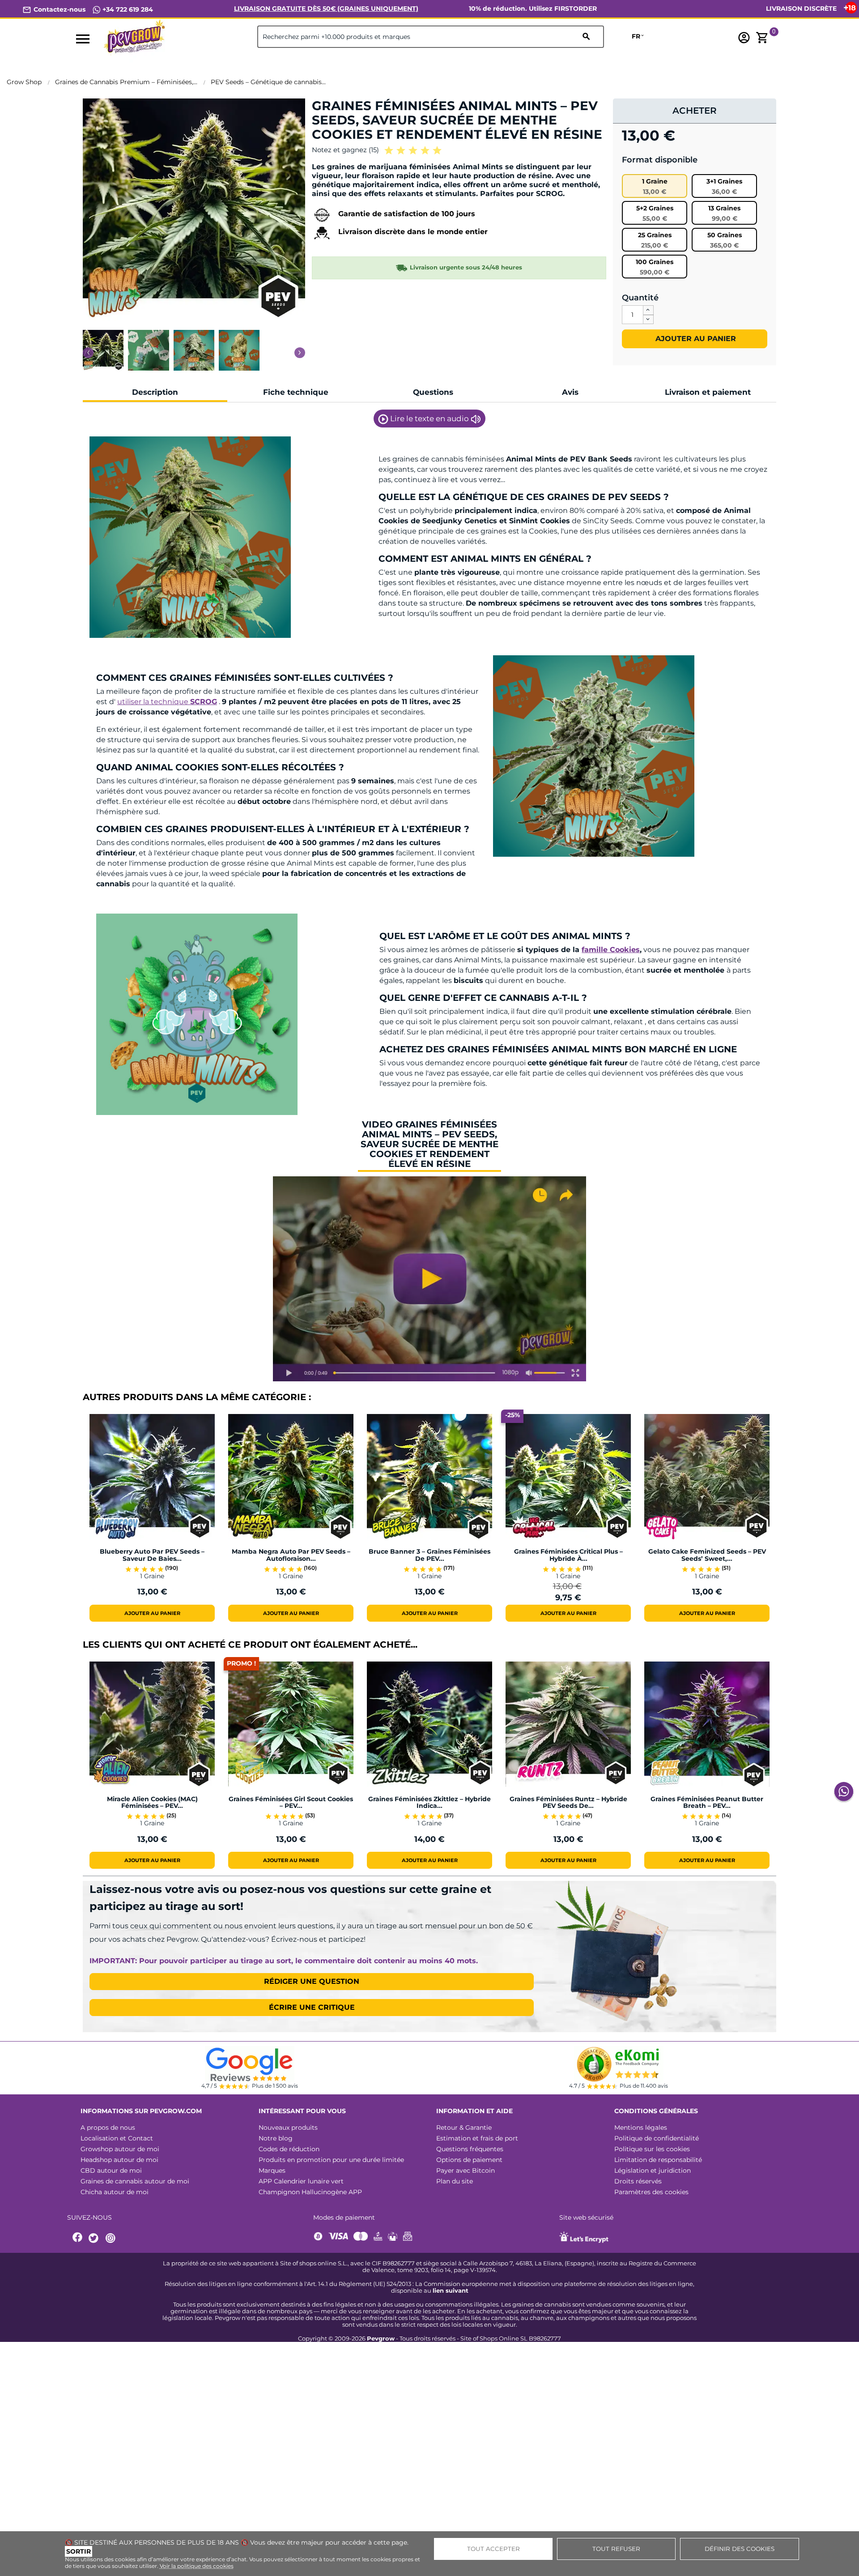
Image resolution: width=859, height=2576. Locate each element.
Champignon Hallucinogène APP (310, 2192)
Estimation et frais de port (477, 2138)
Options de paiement (469, 2160)
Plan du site (455, 2181)
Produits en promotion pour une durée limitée (331, 2160)
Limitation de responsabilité (658, 2160)
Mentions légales (641, 2127)
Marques (272, 2170)
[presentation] (88, 353)
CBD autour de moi (111, 2170)
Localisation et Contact (117, 2138)
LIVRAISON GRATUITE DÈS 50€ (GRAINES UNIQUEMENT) (326, 9)
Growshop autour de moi (120, 2149)
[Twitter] (95, 2238)
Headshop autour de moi (119, 2160)
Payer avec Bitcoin (466, 2170)
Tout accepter (493, 2549)
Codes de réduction (289, 2149)
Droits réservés (638, 2181)
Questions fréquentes (470, 2149)
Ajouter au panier (695, 339)
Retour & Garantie (464, 2127)
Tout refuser (616, 2549)
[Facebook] (78, 2238)
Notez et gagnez (345, 150)
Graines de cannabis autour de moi (135, 2181)
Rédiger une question (312, 1981)
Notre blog (276, 2138)
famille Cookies (611, 950)
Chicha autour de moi (115, 2192)
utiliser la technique (167, 702)
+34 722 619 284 (127, 9)
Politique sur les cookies (652, 2149)
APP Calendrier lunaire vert (301, 2181)
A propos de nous (108, 2127)
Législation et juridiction (653, 2170)
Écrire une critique (312, 2007)
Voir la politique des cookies (197, 2566)
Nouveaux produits (288, 2127)
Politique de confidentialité (657, 2138)
